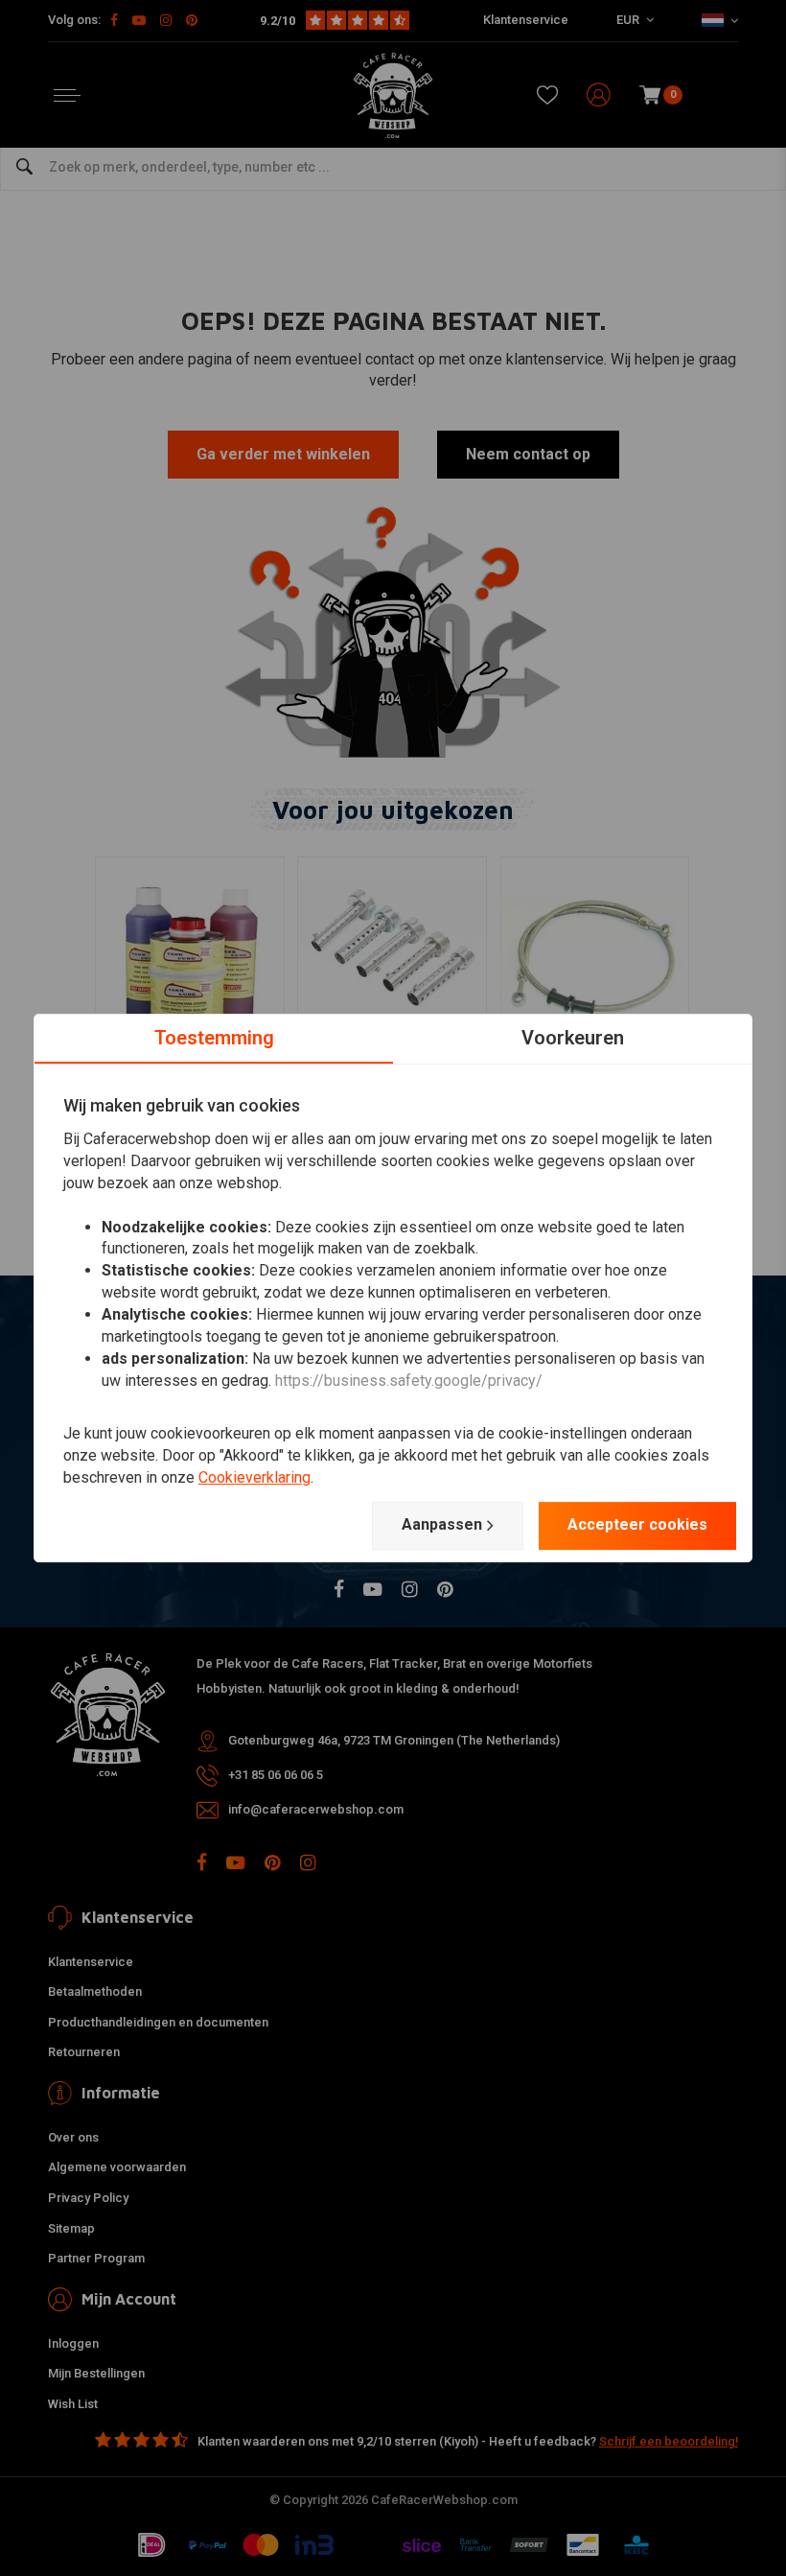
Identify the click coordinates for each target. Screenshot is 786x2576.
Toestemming (214, 1038)
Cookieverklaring (254, 1477)
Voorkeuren (573, 1038)
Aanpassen (442, 1524)
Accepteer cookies (637, 1524)
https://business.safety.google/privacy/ (409, 1381)
